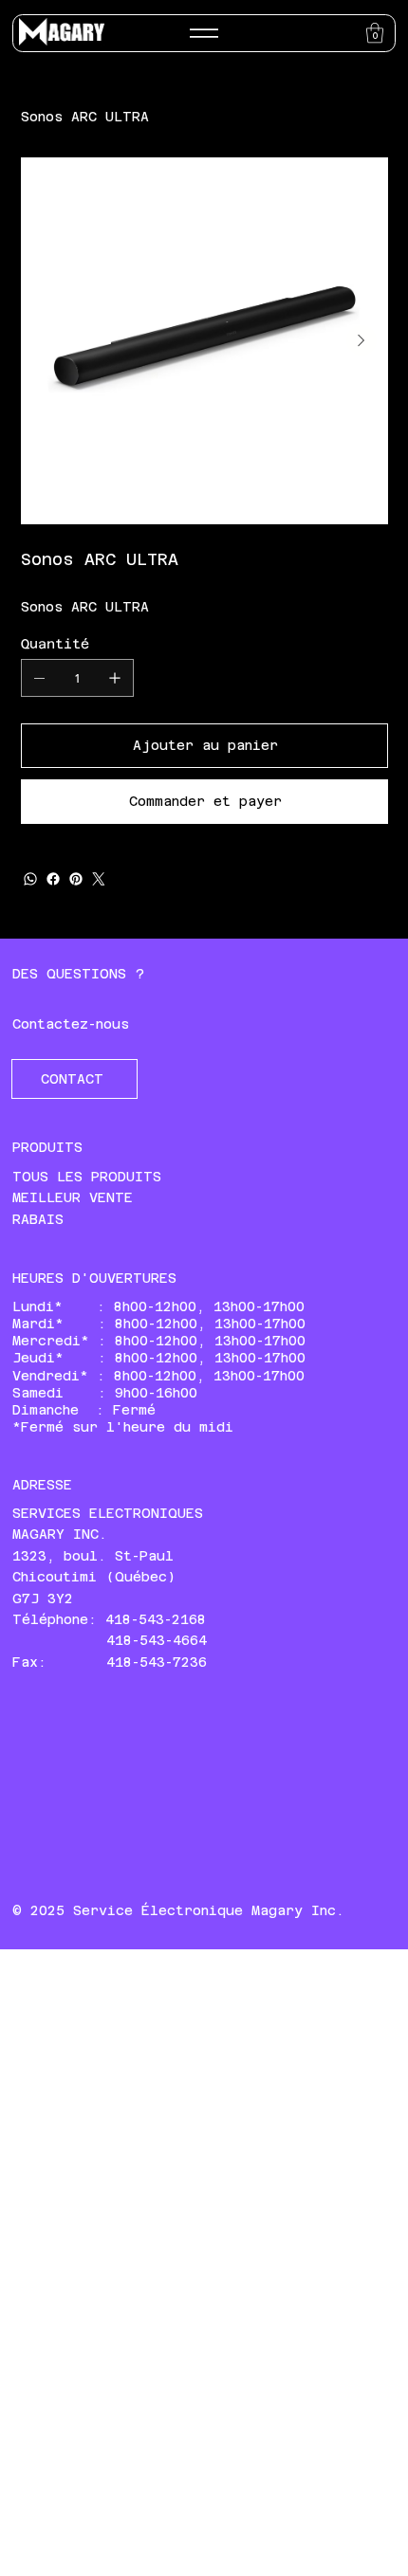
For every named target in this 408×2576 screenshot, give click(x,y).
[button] (375, 33)
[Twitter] (99, 879)
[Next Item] (362, 340)
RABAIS (38, 1219)
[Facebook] (53, 879)
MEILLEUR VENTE (73, 1197)
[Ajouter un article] (115, 678)
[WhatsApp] (30, 879)
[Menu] (204, 33)
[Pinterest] (76, 879)
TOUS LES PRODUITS (87, 1177)
